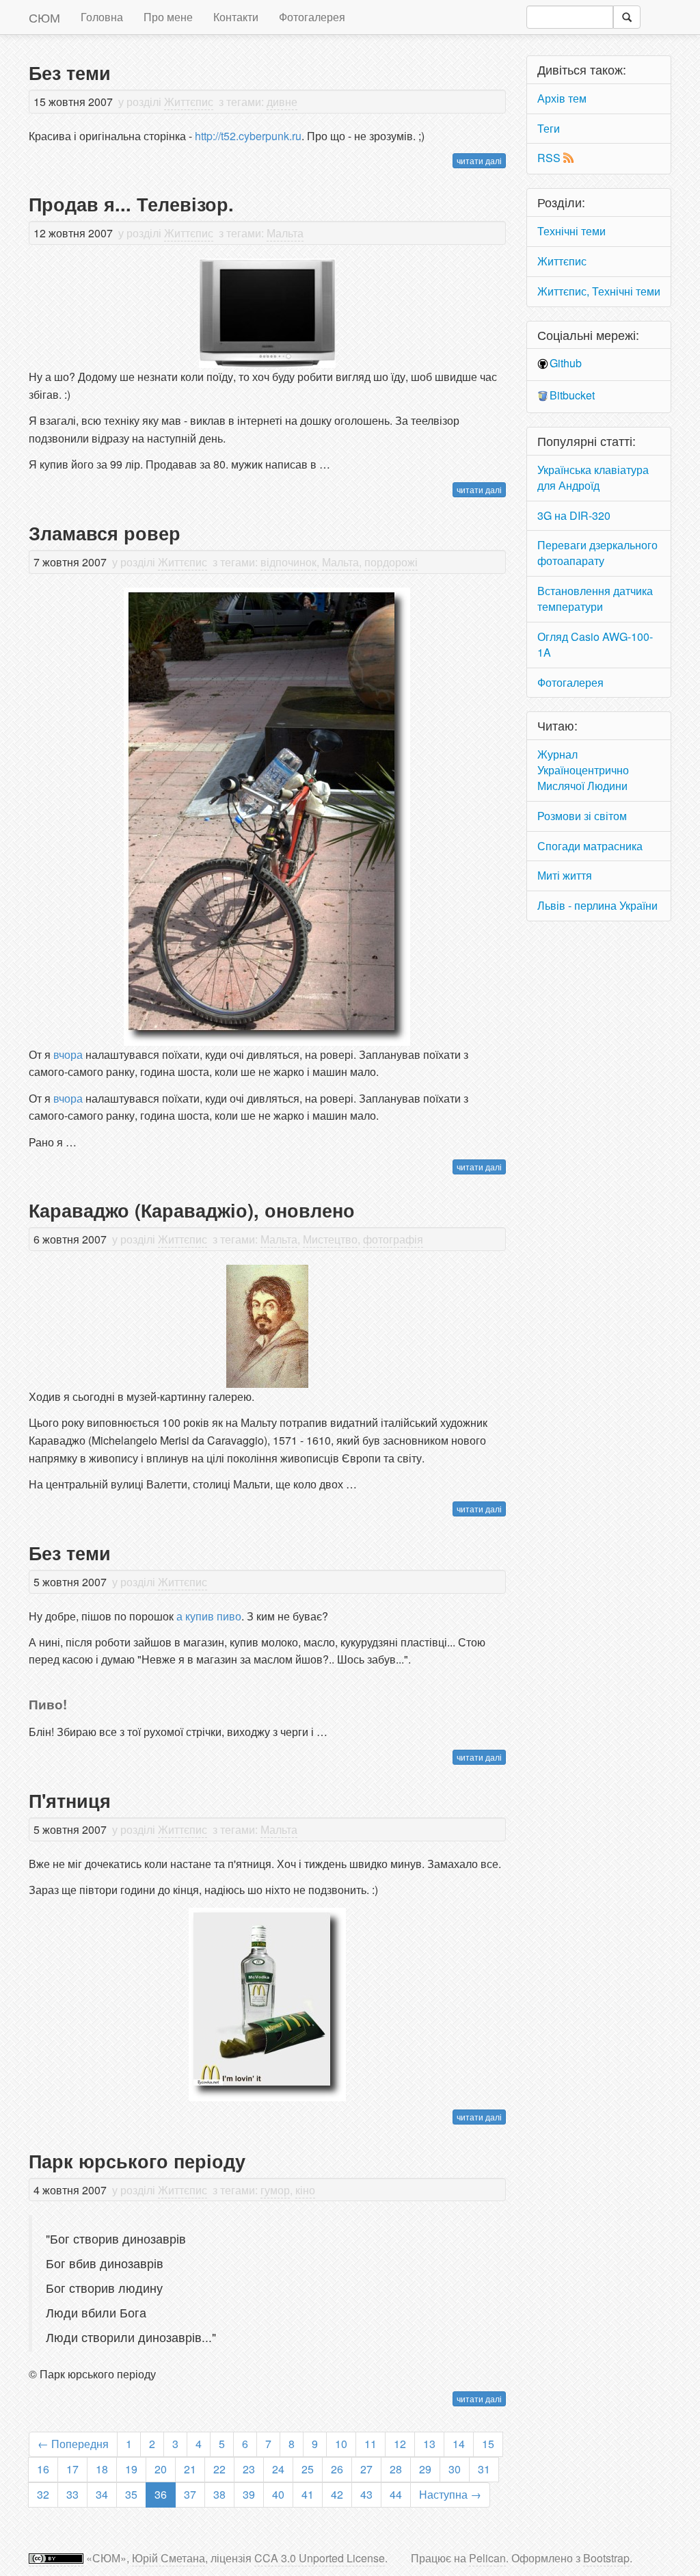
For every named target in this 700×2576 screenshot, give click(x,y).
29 (425, 2469)
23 (249, 2469)
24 (278, 2469)
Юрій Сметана (169, 2558)
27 (366, 2469)
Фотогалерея (312, 17)
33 (72, 2494)
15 (488, 2444)
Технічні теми (571, 231)
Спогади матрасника (590, 846)
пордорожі (391, 562)
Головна (102, 17)
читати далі (479, 160)
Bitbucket (572, 395)
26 (337, 2469)
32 (43, 2494)
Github (566, 363)
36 (161, 2494)
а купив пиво (209, 1616)
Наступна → (450, 2494)
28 (396, 2469)
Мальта (285, 233)
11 (371, 2444)
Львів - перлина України (597, 905)
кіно (305, 2190)
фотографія (393, 1239)
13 (429, 2444)
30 (455, 2469)
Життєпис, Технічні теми (599, 291)
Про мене (168, 17)
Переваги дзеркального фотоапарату (597, 553)
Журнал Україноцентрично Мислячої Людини (583, 770)
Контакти (236, 17)
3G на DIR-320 (574, 515)
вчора (68, 1054)
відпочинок (288, 562)
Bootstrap (606, 2558)
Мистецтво (330, 1239)
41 (308, 2494)
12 (400, 2444)
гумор (275, 2190)
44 (396, 2494)
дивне (282, 102)
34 (102, 2494)
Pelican (487, 2558)
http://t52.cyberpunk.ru (248, 136)
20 (161, 2469)
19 (131, 2469)
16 (43, 2469)
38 (219, 2494)
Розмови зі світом (582, 816)
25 (308, 2469)
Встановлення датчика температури (595, 599)
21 (190, 2469)
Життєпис (189, 102)
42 (337, 2494)
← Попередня (73, 2444)
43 (366, 2494)
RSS (549, 158)
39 (249, 2494)
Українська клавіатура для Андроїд (593, 477)
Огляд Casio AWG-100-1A (595, 644)
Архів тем (562, 98)
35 (131, 2494)
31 (484, 2469)
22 (219, 2469)
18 (102, 2469)
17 (72, 2469)
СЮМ (44, 17)
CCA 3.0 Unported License (320, 2558)
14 (459, 2444)
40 (278, 2494)
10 (341, 2444)
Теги (549, 128)
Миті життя (565, 875)
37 (190, 2494)
